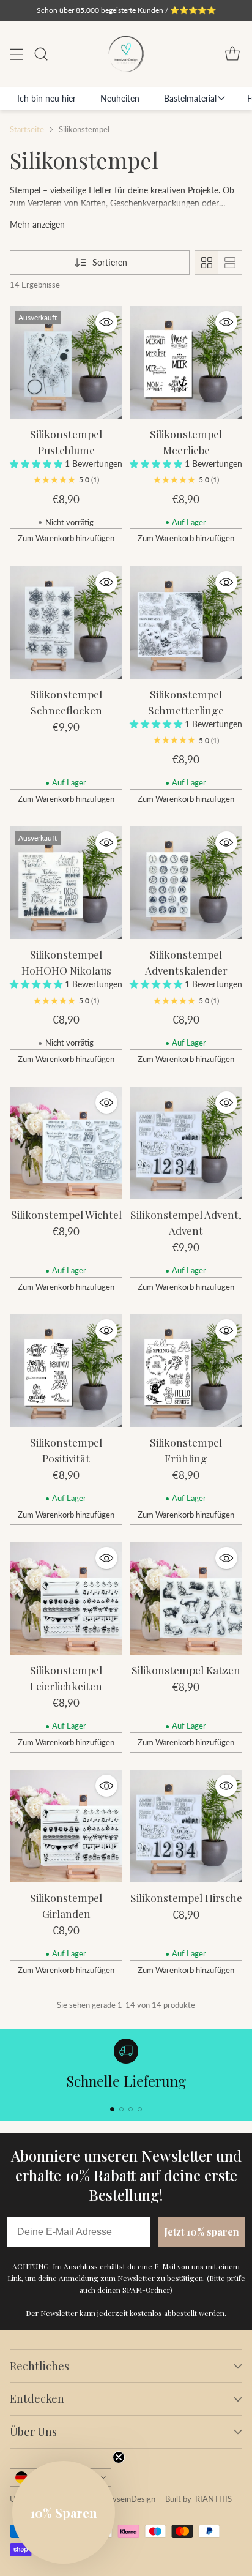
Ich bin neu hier (46, 98)
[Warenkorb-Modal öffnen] (232, 54)
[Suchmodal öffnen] (41, 54)
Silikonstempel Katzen (186, 1670)
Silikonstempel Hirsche (186, 1897)
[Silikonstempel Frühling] (186, 1371)
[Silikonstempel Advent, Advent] (186, 1143)
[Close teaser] (119, 2457)
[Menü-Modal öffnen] (16, 54)
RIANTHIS (213, 2499)
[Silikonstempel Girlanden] (66, 1826)
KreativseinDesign (123, 2499)
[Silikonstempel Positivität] (66, 1371)
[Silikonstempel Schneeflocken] (66, 623)
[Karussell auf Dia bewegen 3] (131, 2109)
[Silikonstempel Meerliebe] (186, 362)
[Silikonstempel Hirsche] (186, 1826)
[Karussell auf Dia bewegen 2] (121, 2109)
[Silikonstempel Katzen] (186, 1598)
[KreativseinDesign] (126, 54)
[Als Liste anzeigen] (230, 263)
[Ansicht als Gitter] (207, 263)
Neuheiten (120, 98)
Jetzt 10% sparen (202, 2232)
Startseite (27, 129)
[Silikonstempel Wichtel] (66, 1143)
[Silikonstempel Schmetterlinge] (186, 623)
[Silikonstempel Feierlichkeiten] (66, 1598)
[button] (37, 464)
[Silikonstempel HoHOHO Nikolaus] (66, 883)
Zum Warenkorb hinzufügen (66, 538)
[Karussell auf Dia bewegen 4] (140, 2109)
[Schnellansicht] (106, 322)
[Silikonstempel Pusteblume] (66, 362)
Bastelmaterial (190, 98)
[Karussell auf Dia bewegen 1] (112, 2109)
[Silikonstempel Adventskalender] (186, 883)
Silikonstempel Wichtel (66, 1214)
